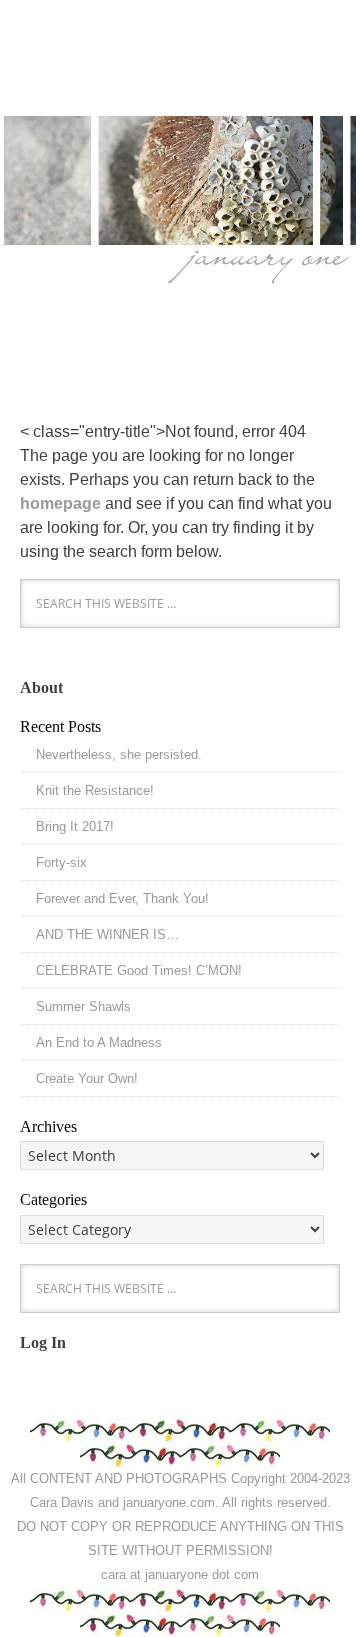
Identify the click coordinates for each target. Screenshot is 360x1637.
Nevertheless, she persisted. (119, 754)
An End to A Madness (99, 1042)
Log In (43, 1342)
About (41, 687)
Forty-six (61, 862)
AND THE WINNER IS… (107, 934)
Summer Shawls (83, 1006)
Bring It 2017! (75, 826)
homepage (60, 503)
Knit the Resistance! (95, 790)
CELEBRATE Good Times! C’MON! (139, 970)
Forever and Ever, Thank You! (122, 898)
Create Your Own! (87, 1078)
